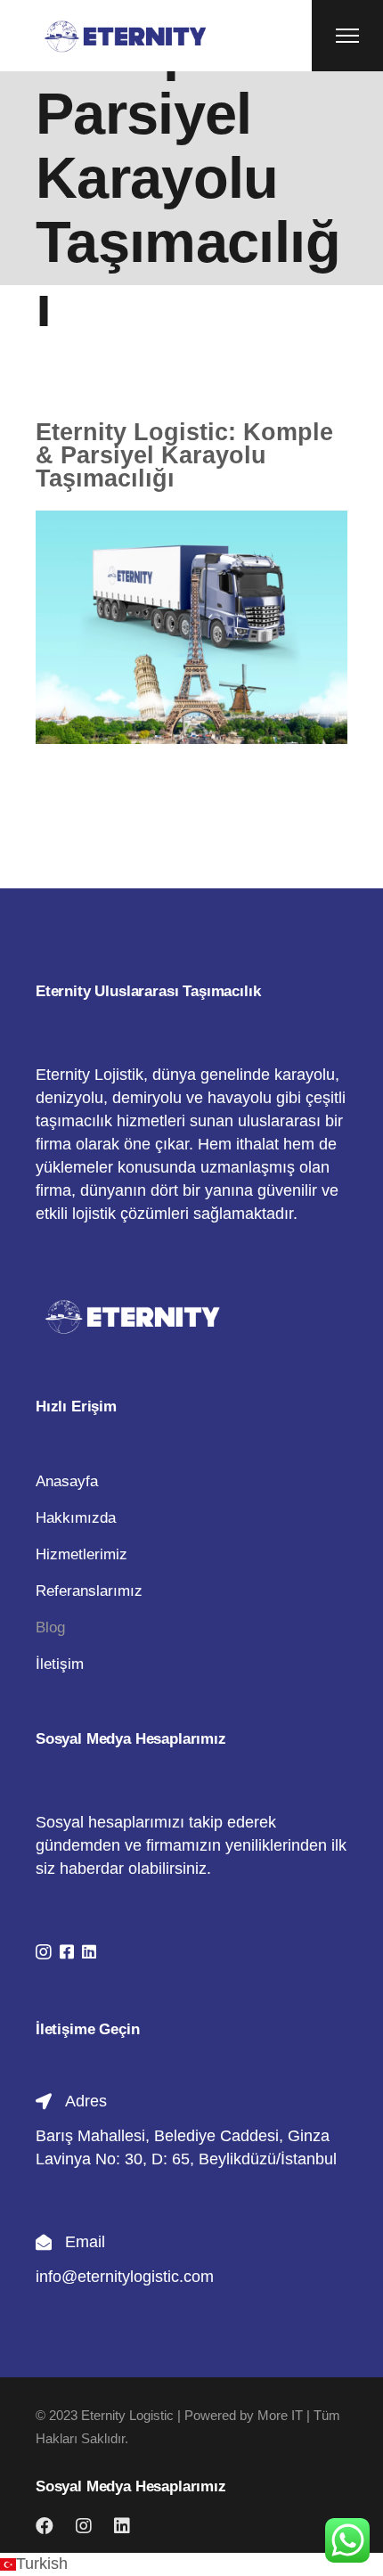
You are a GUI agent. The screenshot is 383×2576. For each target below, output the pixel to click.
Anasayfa (67, 1481)
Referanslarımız (89, 1591)
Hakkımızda (76, 1518)
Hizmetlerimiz (81, 1554)
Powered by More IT (244, 2415)
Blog (50, 1627)
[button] (191, 2564)
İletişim (60, 1664)
